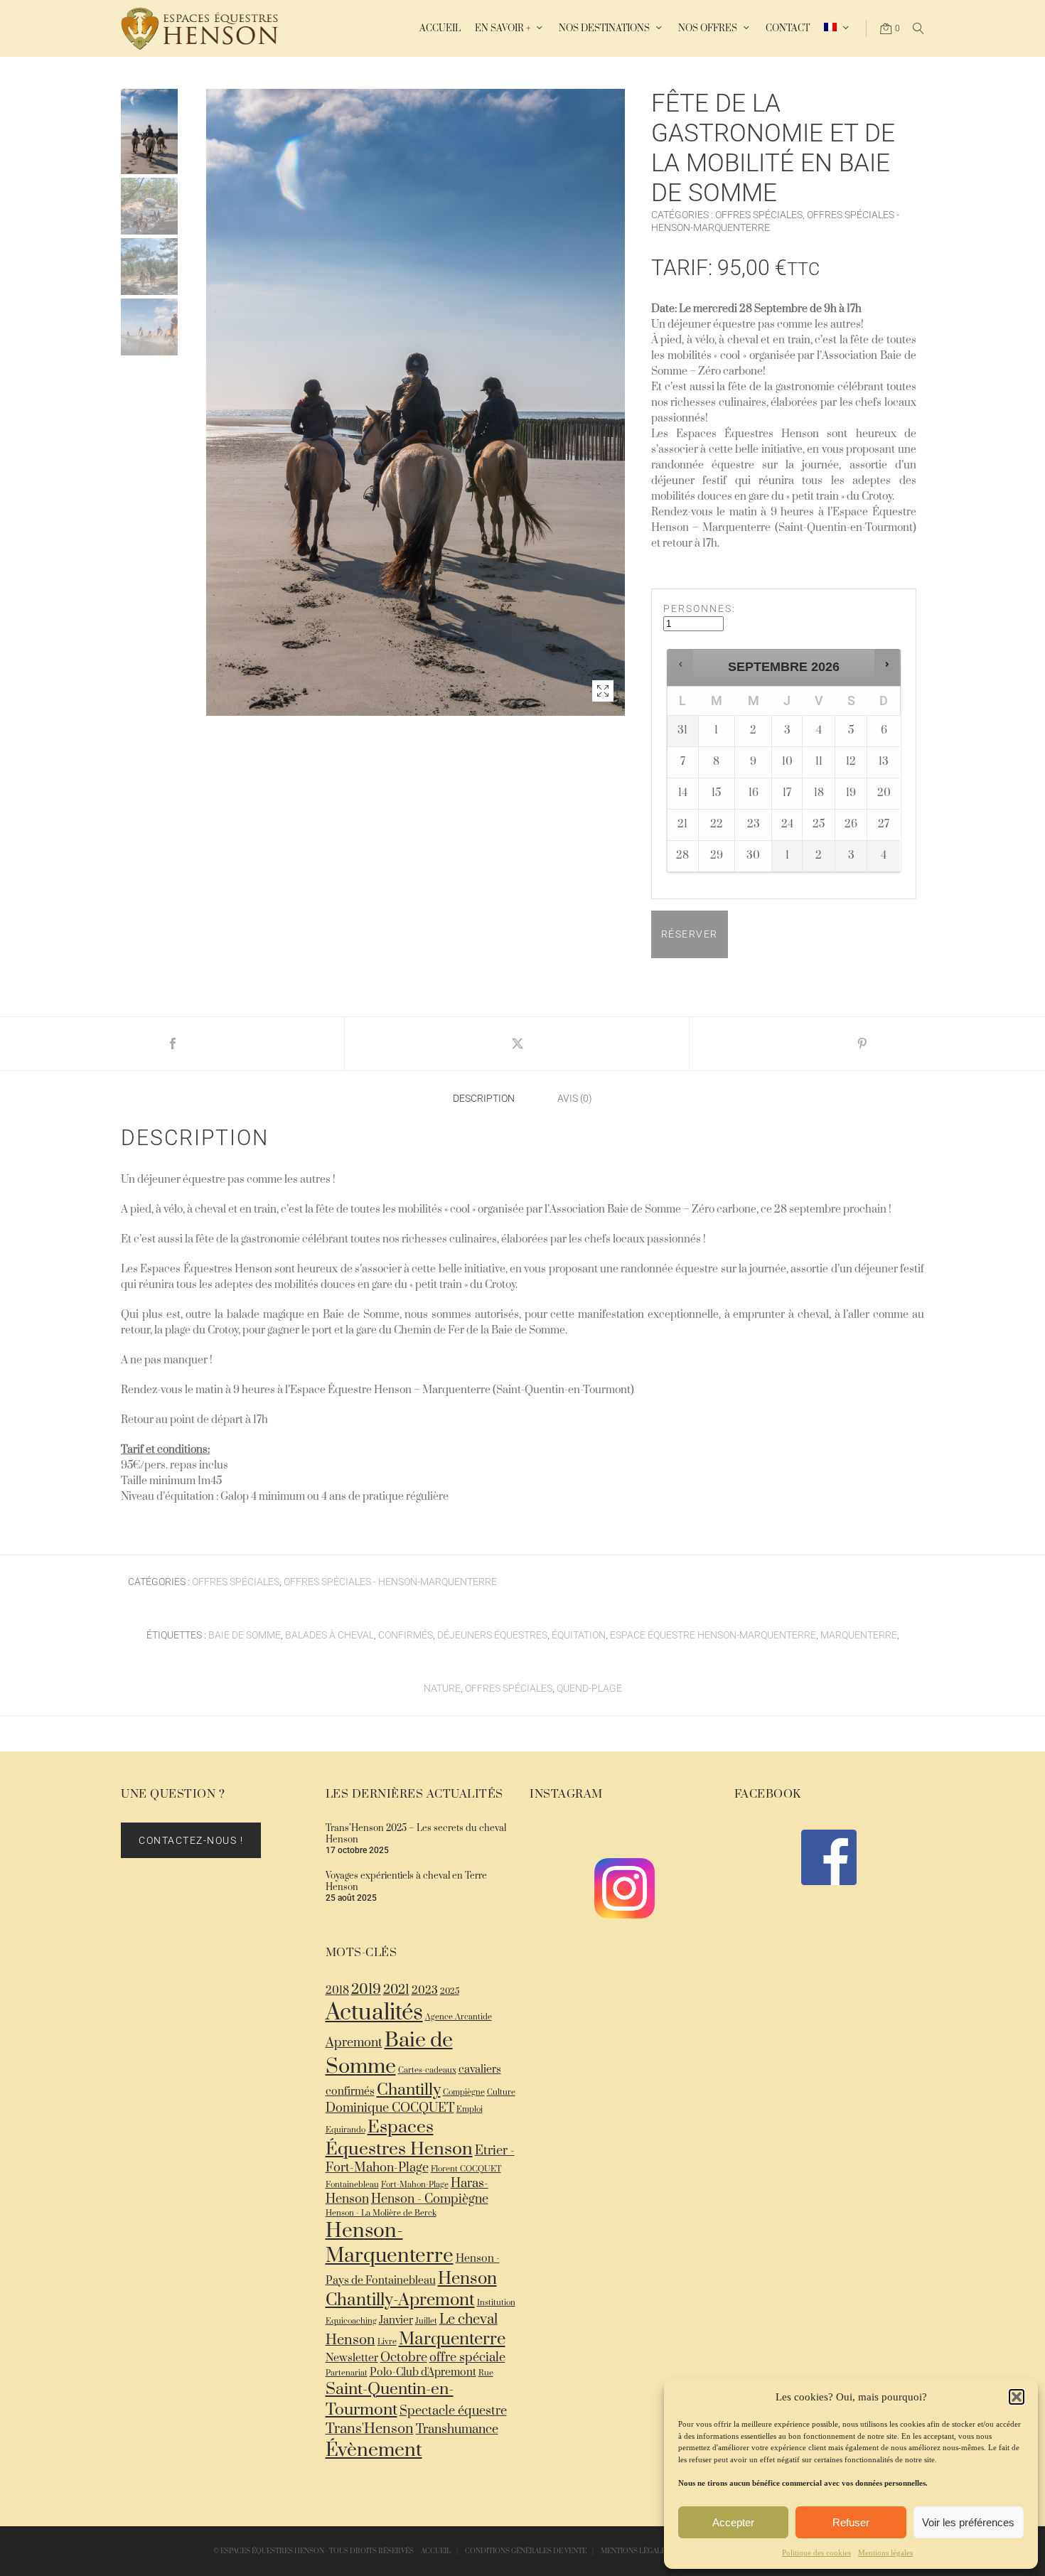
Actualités (374, 2013)
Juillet (426, 2321)
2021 (396, 1990)
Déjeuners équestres (492, 1635)
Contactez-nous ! (191, 1840)
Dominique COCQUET (390, 2108)
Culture (501, 2092)
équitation (579, 1635)
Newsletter (352, 2358)
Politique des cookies (816, 2553)
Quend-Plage (589, 1688)
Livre (387, 2342)
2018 (337, 1991)
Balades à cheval (329, 1635)
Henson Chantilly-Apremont (411, 2290)
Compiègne (464, 2092)
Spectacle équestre (453, 2411)
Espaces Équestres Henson (399, 2138)
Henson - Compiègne (430, 2199)
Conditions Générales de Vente (526, 2551)
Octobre (404, 2358)
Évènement (374, 2450)
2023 (425, 1991)
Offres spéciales (759, 215)
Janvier (396, 2320)
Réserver (690, 934)
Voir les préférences (968, 2522)
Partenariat (347, 2373)
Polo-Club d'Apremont (423, 2372)
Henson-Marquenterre (390, 2243)
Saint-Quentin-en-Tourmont (390, 2400)
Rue (486, 2373)
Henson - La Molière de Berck (381, 2213)
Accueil (436, 2551)
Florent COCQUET (466, 2169)
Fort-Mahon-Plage (415, 2185)
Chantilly (409, 2090)
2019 (366, 1990)
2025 (450, 1991)
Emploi (470, 2109)
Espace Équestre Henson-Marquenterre (713, 1635)
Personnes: (700, 608)
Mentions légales (885, 2553)
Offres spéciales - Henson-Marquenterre (390, 1582)
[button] (1017, 2397)
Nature (442, 1688)
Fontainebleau (352, 2185)
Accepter (733, 2522)
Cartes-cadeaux (427, 2070)
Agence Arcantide (459, 2017)
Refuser (851, 2522)
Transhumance (457, 2430)
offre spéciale (467, 2358)
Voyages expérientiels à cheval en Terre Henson (406, 1882)
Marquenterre (859, 1635)
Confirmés (406, 1635)
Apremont (354, 2043)
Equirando (345, 2130)
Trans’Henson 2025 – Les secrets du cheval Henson (416, 1834)
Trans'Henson (370, 2429)
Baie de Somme (245, 1635)
